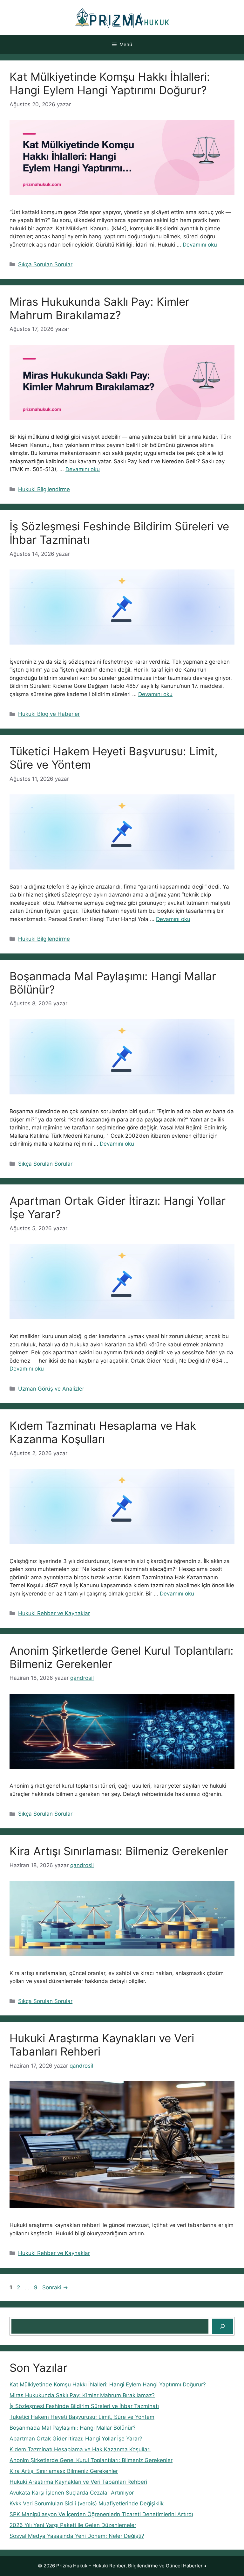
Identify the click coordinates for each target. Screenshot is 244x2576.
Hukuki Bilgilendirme (44, 489)
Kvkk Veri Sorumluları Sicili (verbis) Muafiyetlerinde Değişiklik (87, 2503)
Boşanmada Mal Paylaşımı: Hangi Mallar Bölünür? (73, 2428)
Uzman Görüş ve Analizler (51, 1389)
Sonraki (55, 2287)
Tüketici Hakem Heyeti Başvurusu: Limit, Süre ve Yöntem (82, 2417)
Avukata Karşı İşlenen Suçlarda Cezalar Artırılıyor (72, 2493)
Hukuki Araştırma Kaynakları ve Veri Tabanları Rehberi (78, 2482)
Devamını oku (200, 245)
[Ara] (222, 2326)
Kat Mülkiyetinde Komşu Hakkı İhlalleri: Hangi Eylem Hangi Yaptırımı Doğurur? (110, 83)
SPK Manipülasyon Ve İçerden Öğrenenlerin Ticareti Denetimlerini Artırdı (101, 2514)
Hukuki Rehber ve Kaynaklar (54, 1613)
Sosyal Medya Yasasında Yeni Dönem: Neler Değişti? (77, 2536)
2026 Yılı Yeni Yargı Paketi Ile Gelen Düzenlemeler (73, 2525)
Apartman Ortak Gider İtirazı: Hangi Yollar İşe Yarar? (76, 2439)
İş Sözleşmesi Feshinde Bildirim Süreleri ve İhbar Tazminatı (84, 2406)
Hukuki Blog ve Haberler (49, 714)
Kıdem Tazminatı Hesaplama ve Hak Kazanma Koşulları (103, 1432)
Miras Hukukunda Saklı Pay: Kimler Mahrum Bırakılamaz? (99, 308)
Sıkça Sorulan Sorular (45, 264)
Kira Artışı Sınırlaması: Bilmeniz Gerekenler (119, 1851)
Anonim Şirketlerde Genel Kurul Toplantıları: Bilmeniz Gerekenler (91, 2460)
